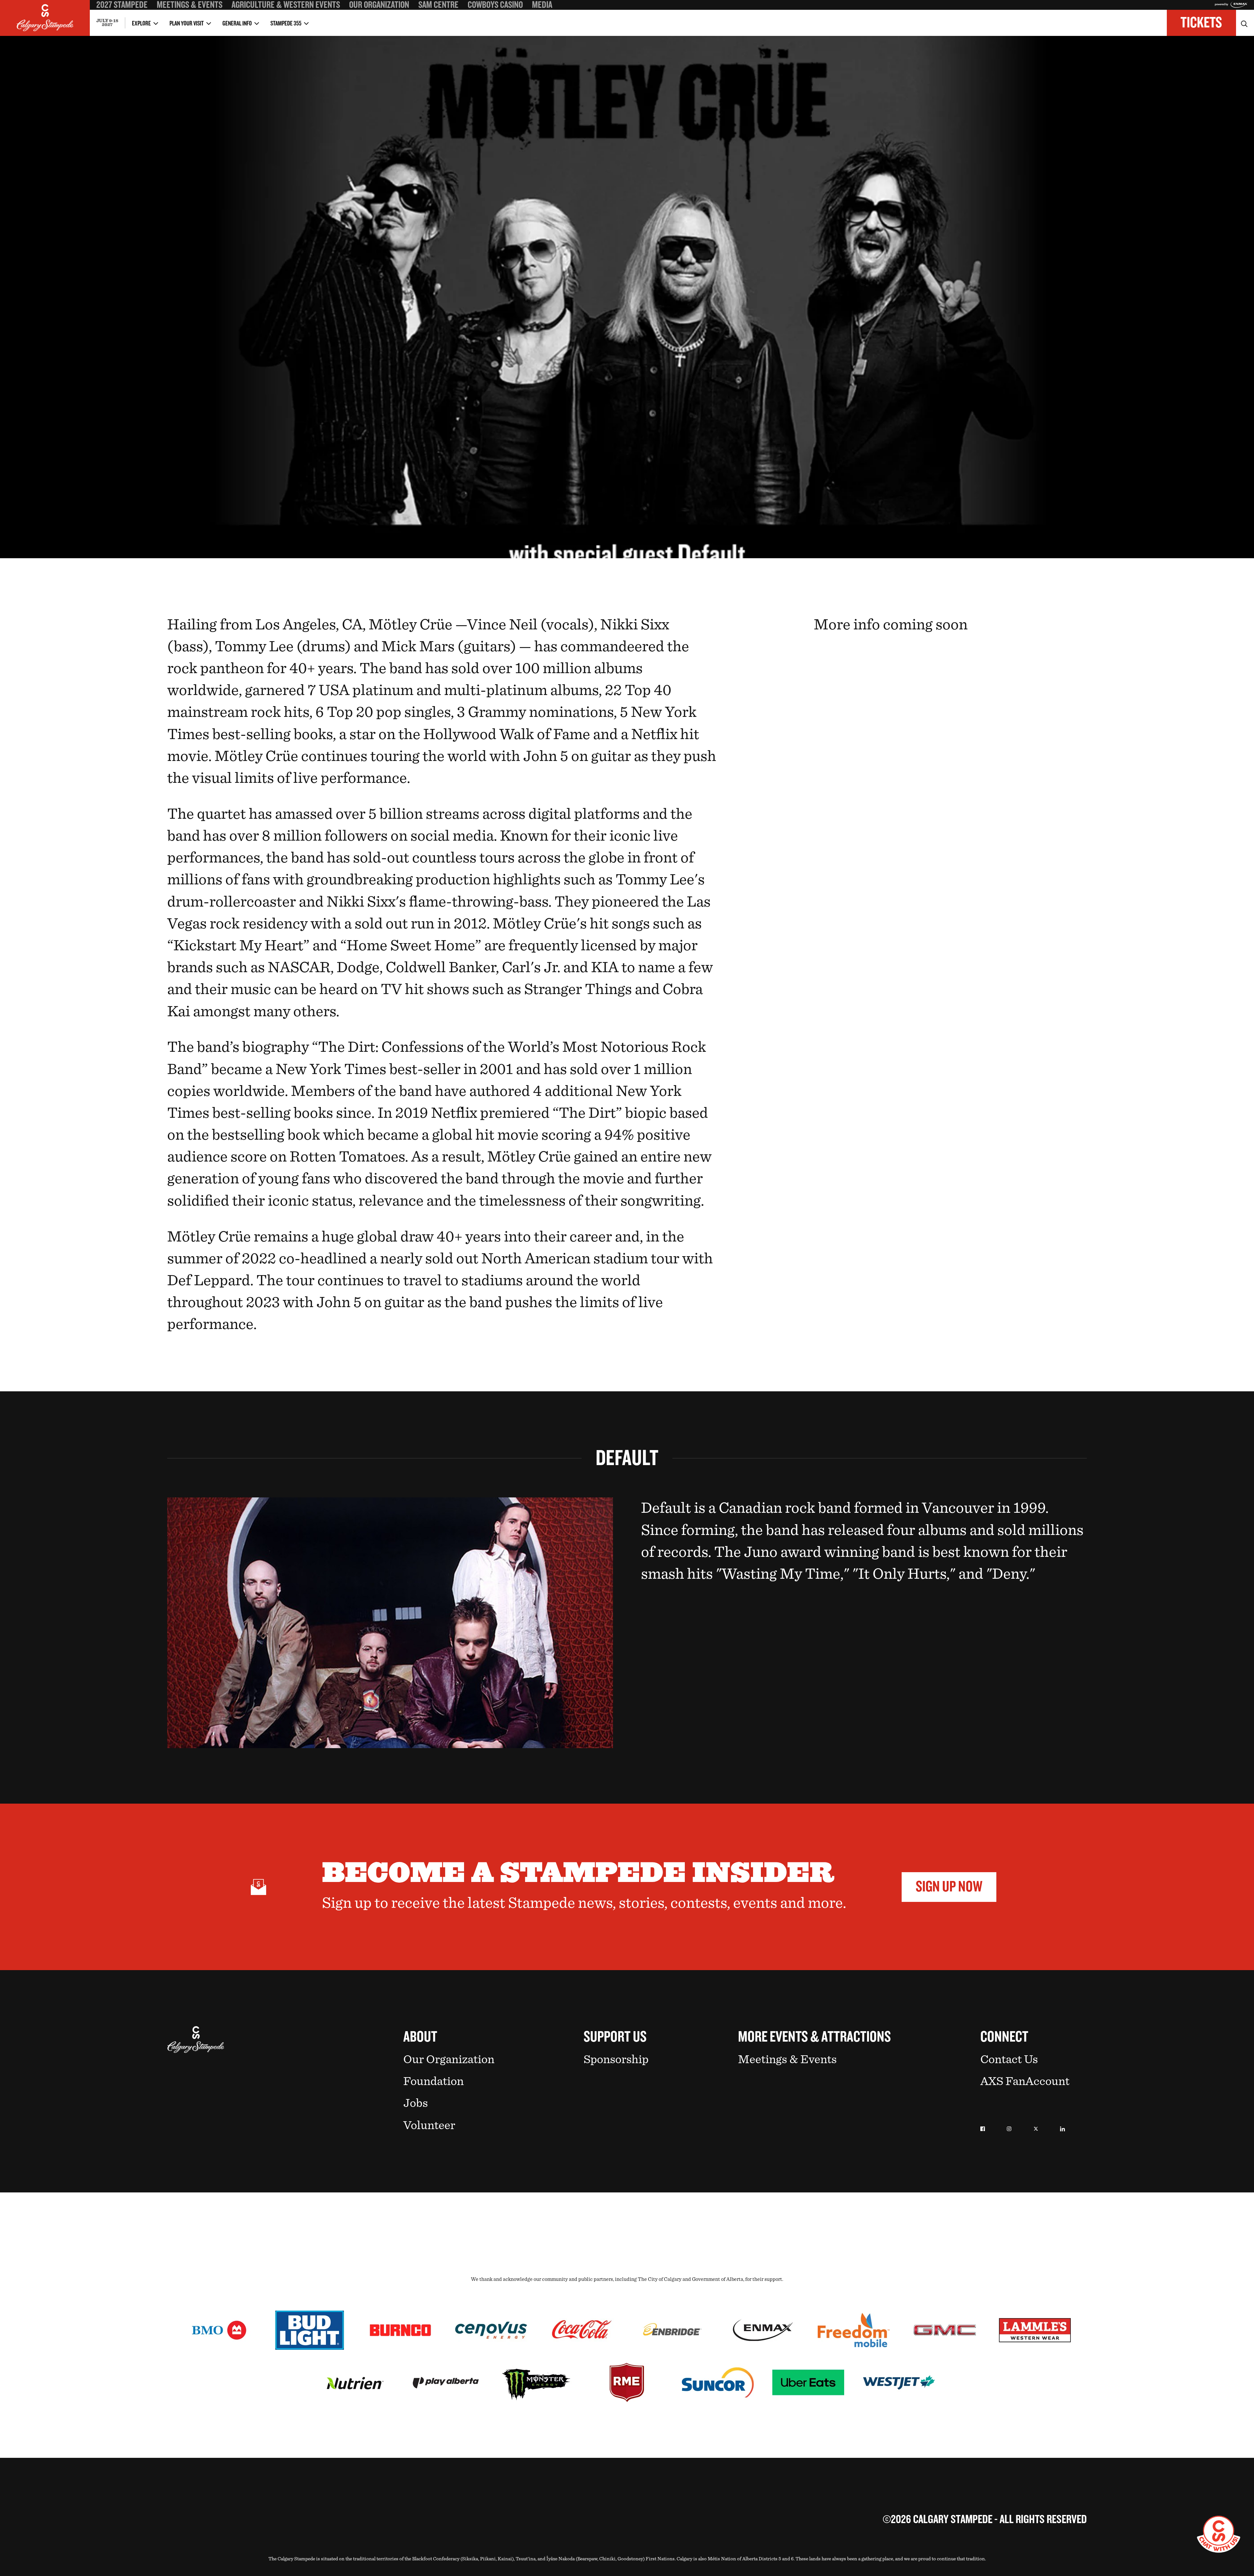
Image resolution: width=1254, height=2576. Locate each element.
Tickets (1201, 23)
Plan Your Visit (187, 24)
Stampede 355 (286, 24)
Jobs (416, 2103)
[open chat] (1219, 2534)
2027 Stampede (122, 5)
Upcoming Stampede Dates (814, 14)
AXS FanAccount (1025, 2081)
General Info (237, 24)
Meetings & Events (190, 5)
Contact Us (1009, 2059)
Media (542, 5)
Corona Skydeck (112, 13)
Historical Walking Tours (812, 14)
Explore (141, 24)
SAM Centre (438, 5)
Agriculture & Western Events (286, 5)
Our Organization (379, 5)
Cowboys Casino (495, 5)
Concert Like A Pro (115, 14)
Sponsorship (616, 2059)
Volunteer (429, 2125)
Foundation (434, 2081)
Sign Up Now (949, 1887)
